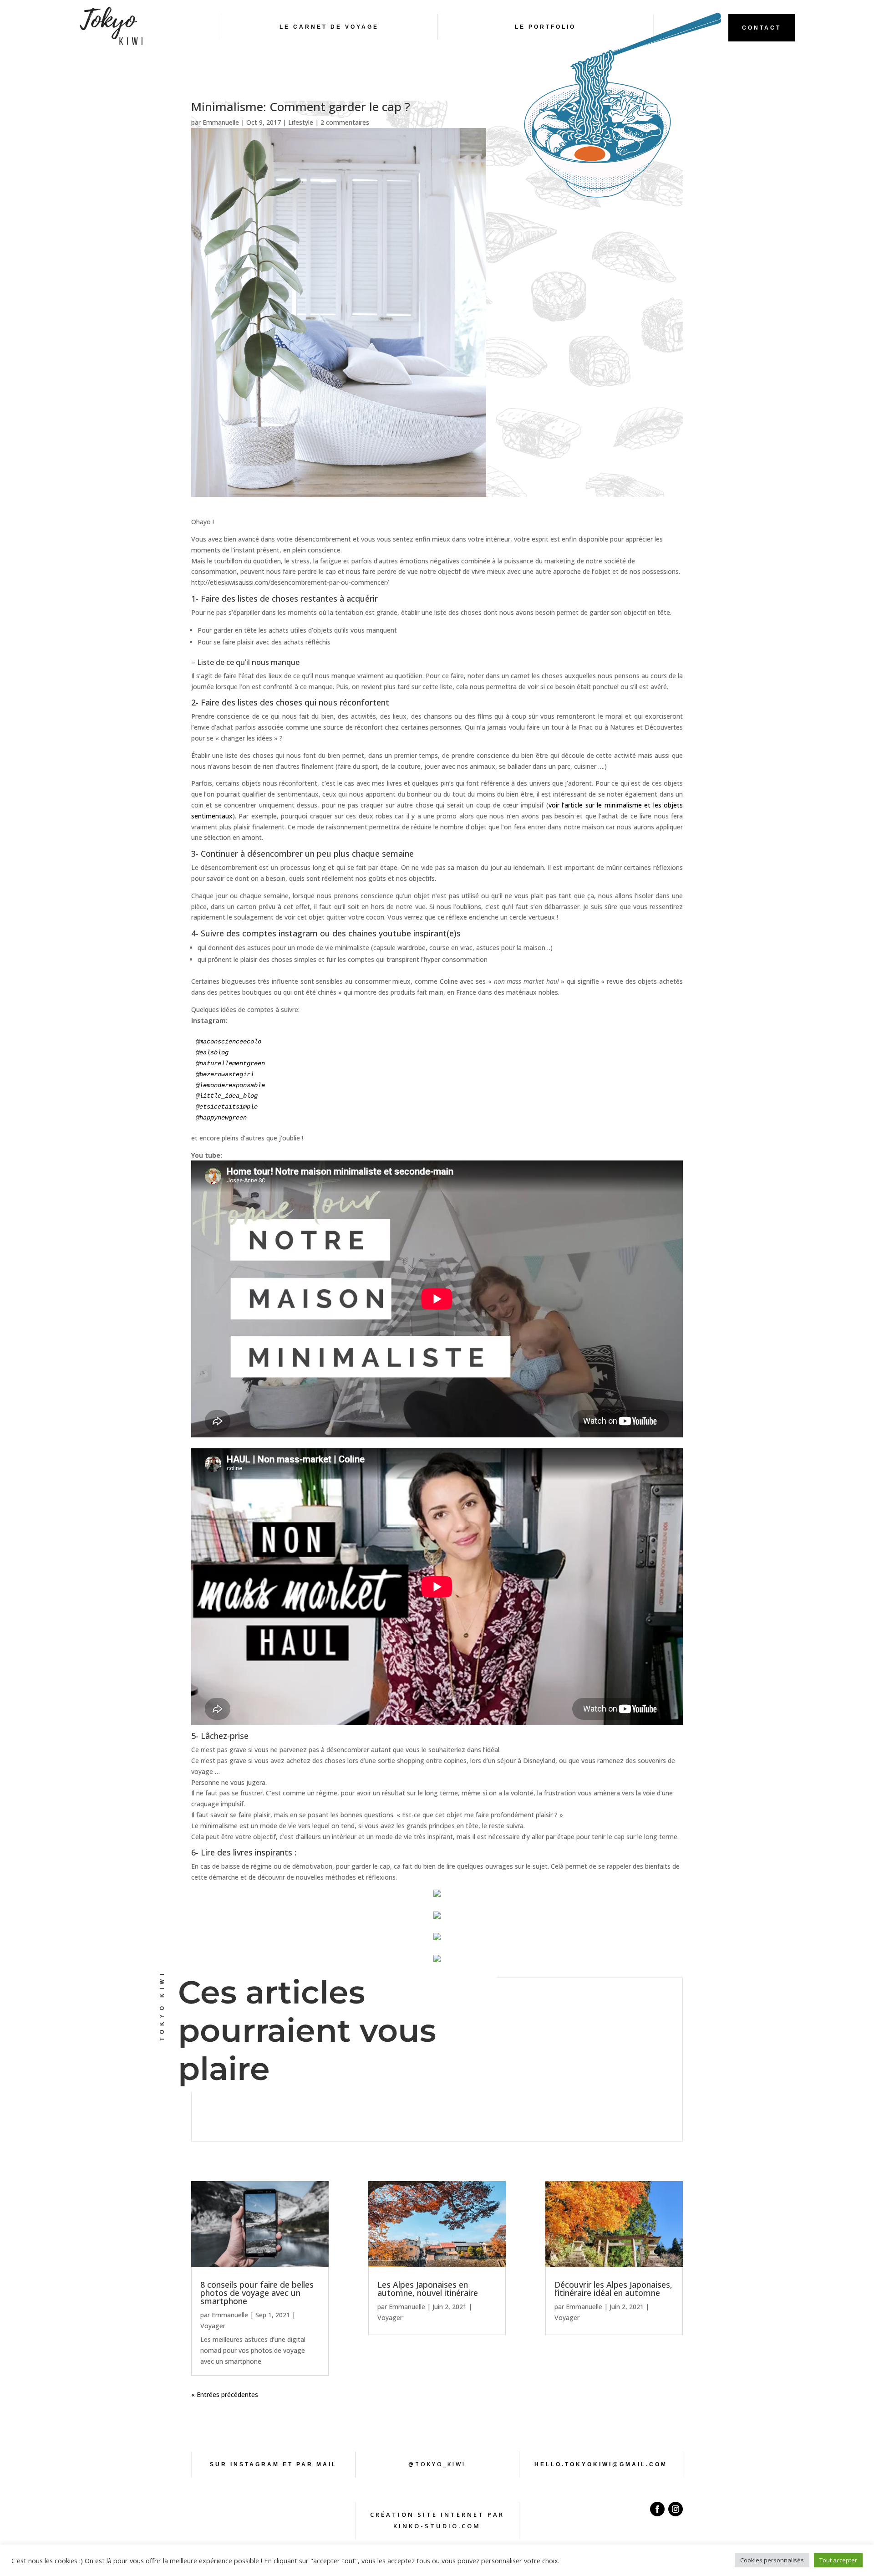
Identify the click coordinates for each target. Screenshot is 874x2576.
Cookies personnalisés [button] (772, 2560)
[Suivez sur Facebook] (657, 2509)
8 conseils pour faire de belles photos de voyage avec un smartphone (257, 2293)
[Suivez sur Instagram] (676, 2509)
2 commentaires (345, 122)
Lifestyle (301, 122)
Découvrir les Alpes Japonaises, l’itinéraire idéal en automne (613, 2289)
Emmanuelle (221, 122)
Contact (762, 28)
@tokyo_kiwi (437, 2464)
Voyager (213, 2326)
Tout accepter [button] (838, 2560)
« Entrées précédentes (225, 2395)
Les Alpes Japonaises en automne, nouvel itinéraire (428, 2289)
